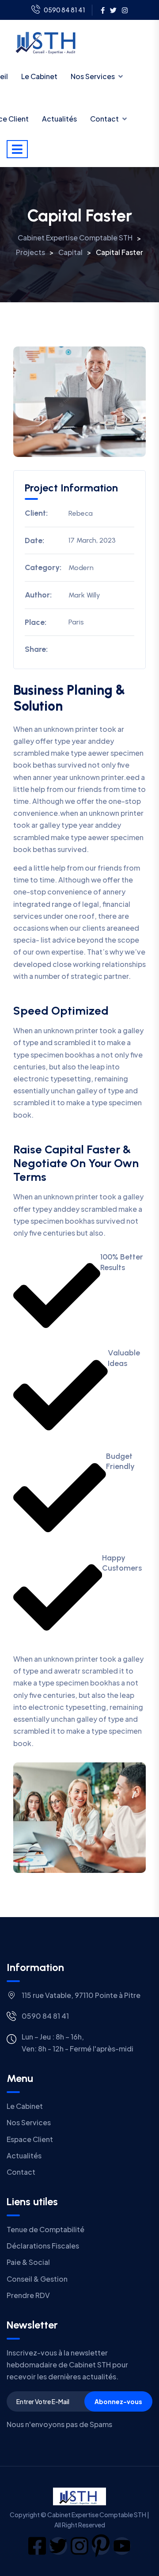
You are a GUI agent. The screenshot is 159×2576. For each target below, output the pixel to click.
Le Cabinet (39, 76)
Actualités (59, 119)
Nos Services (93, 76)
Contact (104, 119)
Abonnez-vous (118, 2401)
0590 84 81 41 (64, 10)
